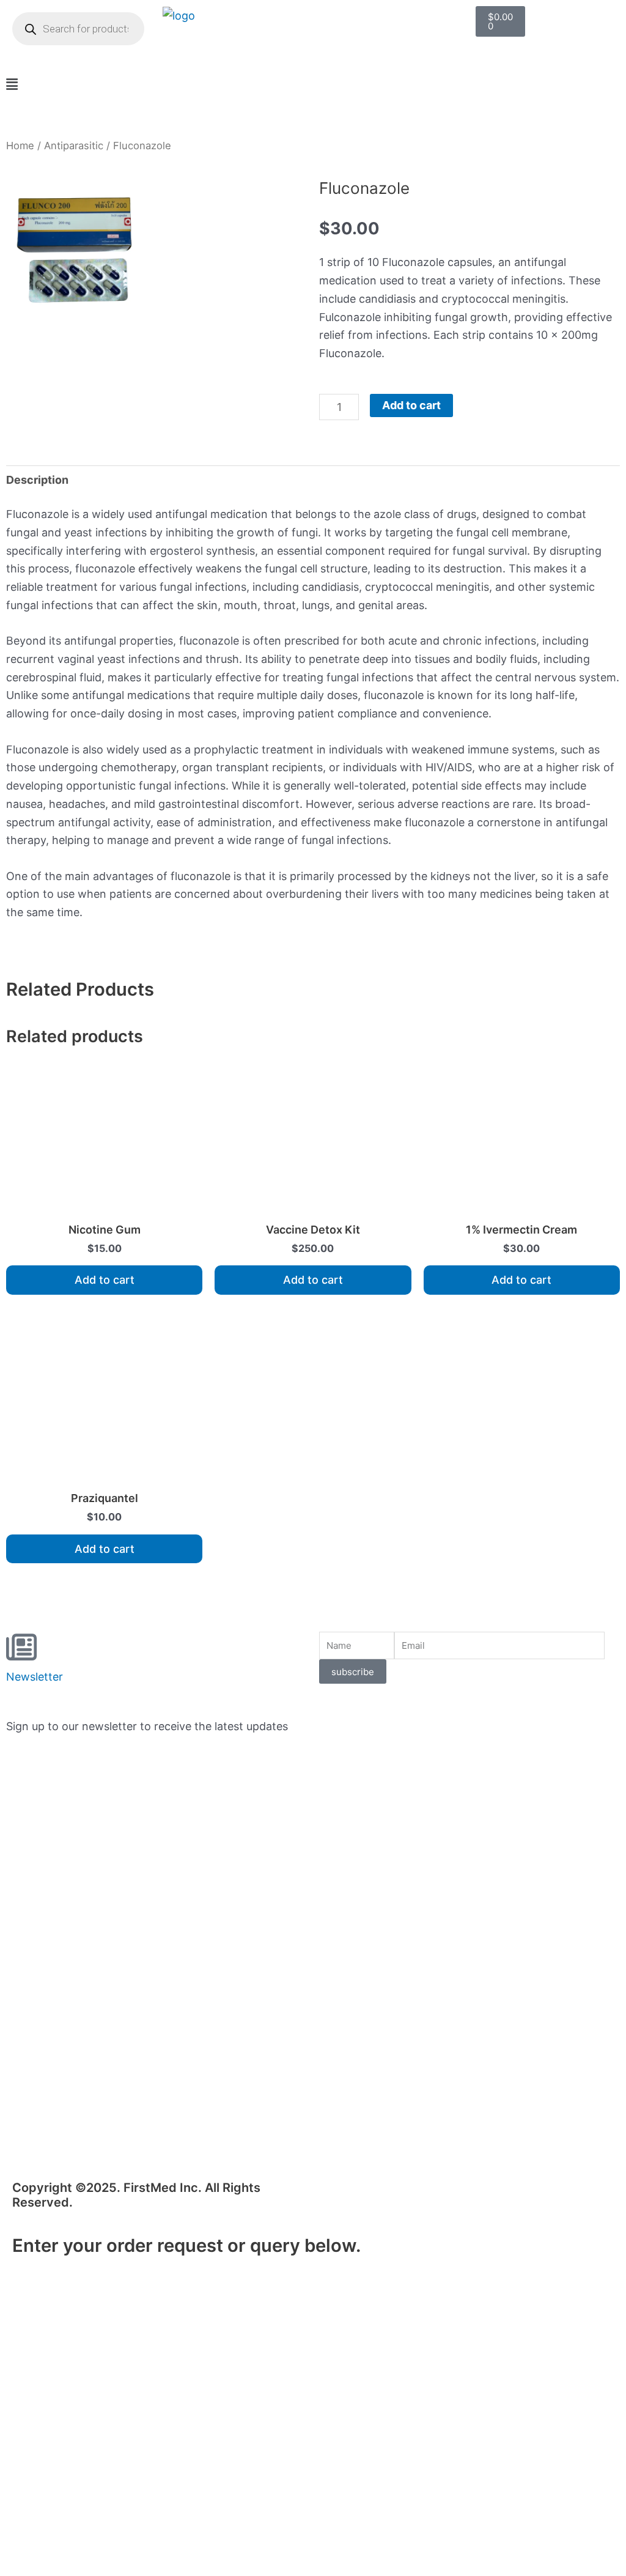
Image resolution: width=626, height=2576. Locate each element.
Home (20, 146)
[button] (313, 85)
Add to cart (411, 405)
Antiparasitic (74, 146)
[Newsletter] (21, 1647)
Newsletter (35, 1677)
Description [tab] (37, 480)
